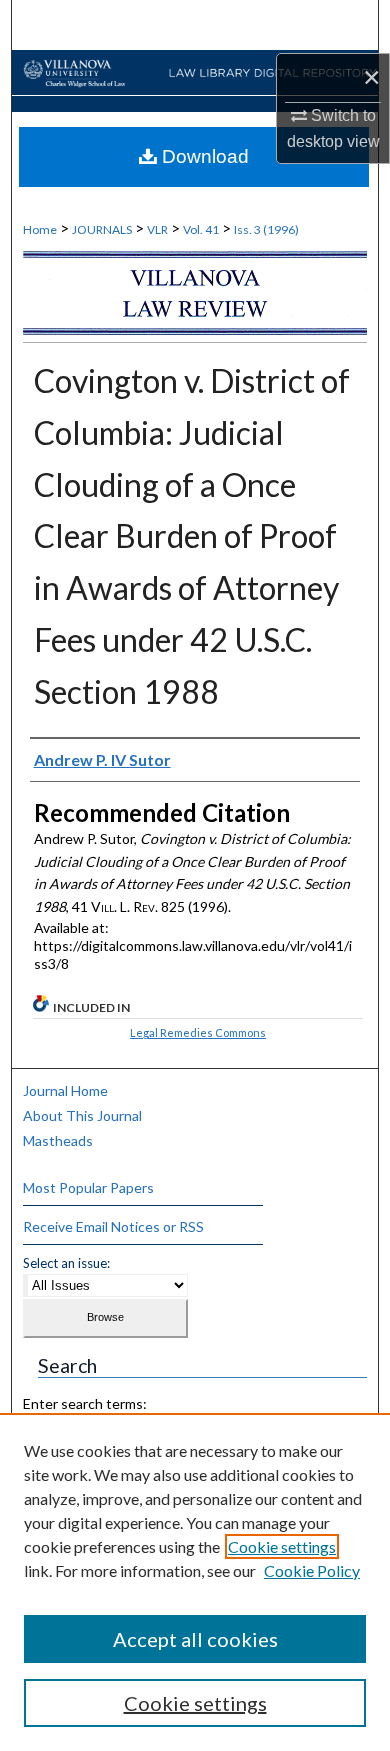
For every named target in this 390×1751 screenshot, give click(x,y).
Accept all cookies (195, 1639)
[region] (195, 1582)
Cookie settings (282, 1546)
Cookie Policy (312, 1570)
